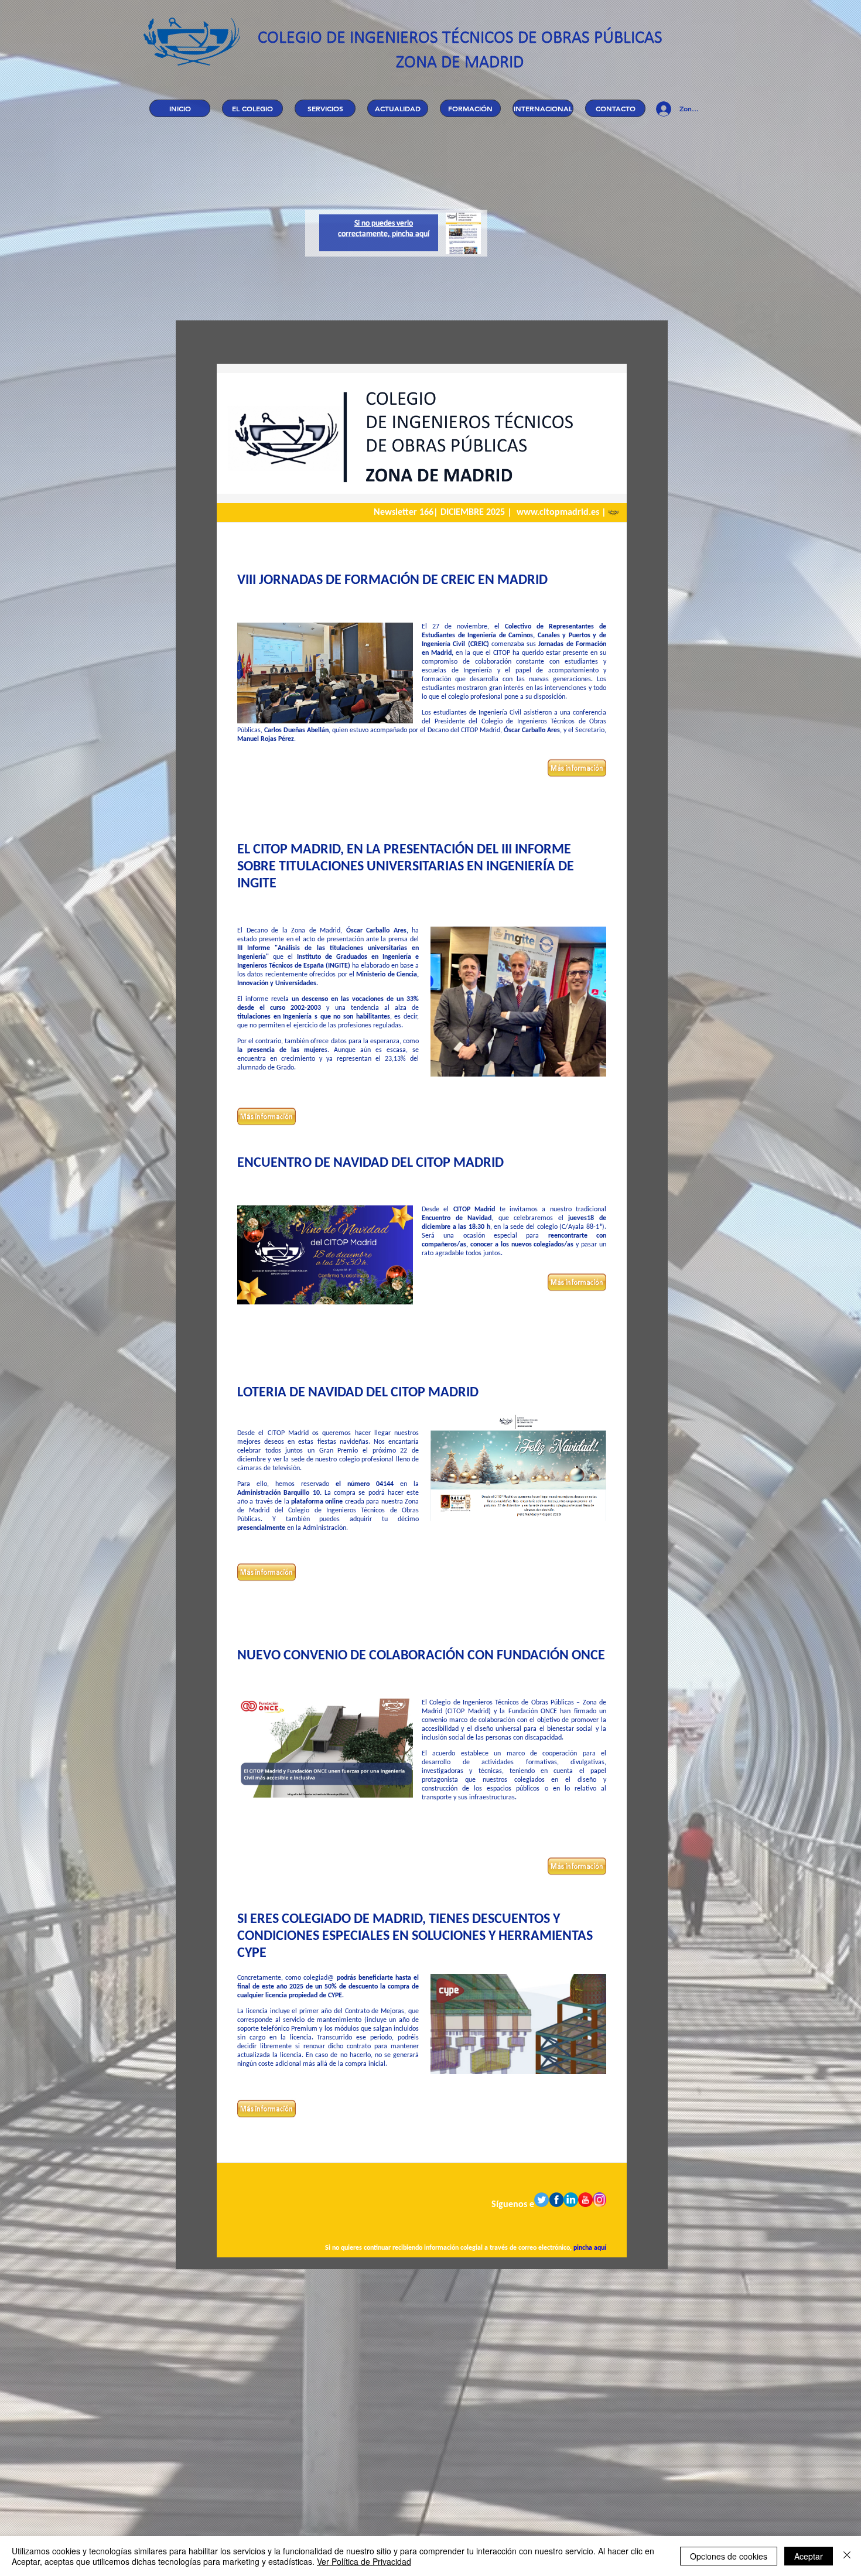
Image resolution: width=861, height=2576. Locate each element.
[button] (252, 108)
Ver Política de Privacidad (364, 2561)
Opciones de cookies (729, 2556)
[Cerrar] (847, 2556)
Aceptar (809, 2556)
